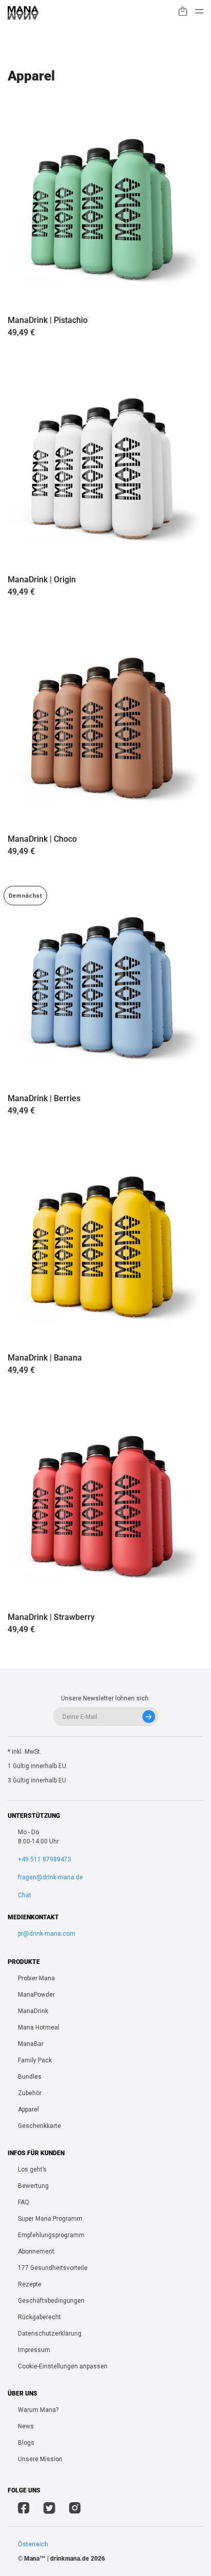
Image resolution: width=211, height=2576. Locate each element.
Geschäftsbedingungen (51, 2301)
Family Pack (35, 2060)
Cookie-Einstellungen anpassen (63, 2366)
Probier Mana (36, 1978)
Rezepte (30, 2284)
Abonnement (36, 2252)
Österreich (33, 2544)
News (26, 2426)
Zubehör (30, 2093)
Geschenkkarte (39, 2126)
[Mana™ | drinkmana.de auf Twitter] (49, 2509)
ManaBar (31, 2044)
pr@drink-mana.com (47, 1934)
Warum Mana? (38, 2410)
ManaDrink (33, 2011)
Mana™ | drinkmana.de (57, 2559)
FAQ (24, 2202)
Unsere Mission (40, 2459)
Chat (25, 1895)
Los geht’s (32, 2169)
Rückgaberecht (39, 2317)
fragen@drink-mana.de (50, 1877)
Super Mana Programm (50, 2219)
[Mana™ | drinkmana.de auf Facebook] (24, 2509)
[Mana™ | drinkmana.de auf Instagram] (75, 2509)
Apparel (28, 2110)
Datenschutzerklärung (50, 2334)
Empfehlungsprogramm (51, 2235)
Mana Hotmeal (39, 2027)
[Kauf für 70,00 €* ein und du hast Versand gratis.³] (183, 13)
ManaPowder (36, 1995)
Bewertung (33, 2186)
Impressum (34, 2350)
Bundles (30, 2077)
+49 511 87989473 (45, 1859)
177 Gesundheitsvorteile (53, 2268)
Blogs (26, 2443)
